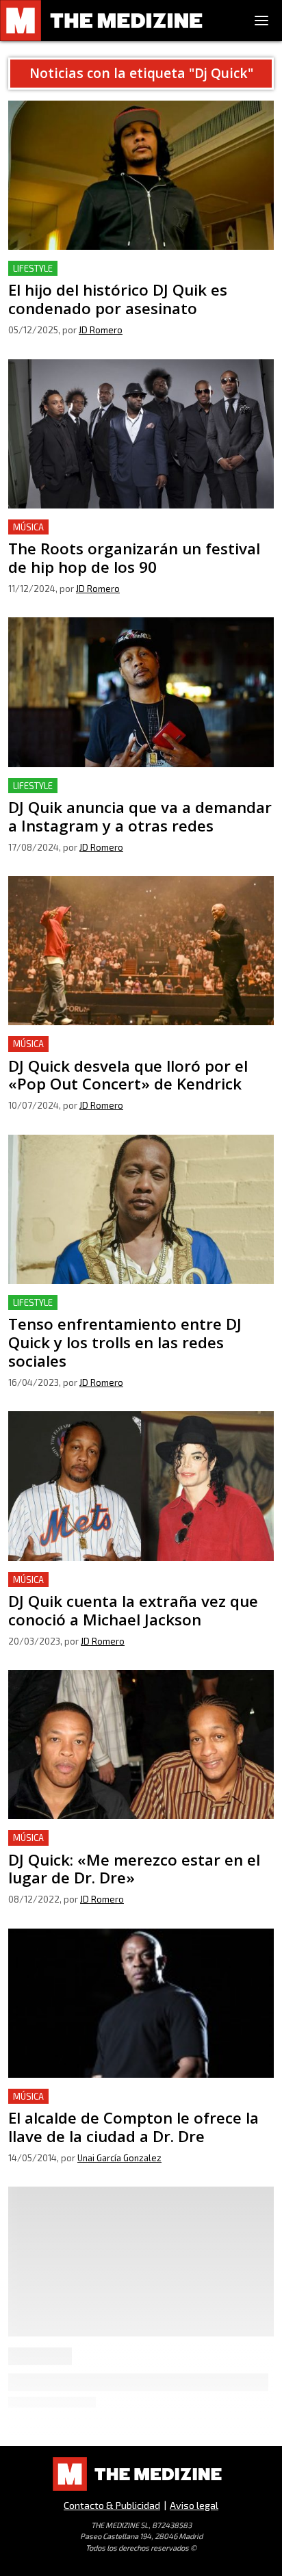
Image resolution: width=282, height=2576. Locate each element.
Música (28, 527)
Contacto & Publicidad (112, 2505)
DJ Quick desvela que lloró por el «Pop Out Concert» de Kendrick (136, 1052)
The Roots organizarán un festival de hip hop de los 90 (136, 536)
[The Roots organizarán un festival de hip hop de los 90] (141, 434)
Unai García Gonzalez (119, 2158)
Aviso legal (194, 2505)
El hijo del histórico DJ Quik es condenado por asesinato (120, 277)
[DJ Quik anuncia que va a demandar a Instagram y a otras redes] (141, 692)
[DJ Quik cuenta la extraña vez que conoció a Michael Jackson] (141, 1486)
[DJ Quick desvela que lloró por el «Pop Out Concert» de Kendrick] (141, 951)
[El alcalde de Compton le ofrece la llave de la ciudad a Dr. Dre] (141, 2003)
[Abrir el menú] (261, 21)
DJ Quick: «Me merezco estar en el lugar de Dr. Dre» (136, 1838)
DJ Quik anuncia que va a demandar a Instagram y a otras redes (132, 794)
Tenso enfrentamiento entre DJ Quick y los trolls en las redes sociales (135, 1311)
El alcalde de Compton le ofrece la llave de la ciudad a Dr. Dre (137, 2105)
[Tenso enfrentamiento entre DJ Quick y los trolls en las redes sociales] (141, 1209)
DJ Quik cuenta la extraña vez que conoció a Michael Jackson (136, 1588)
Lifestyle (33, 268)
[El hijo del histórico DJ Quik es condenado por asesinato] (141, 175)
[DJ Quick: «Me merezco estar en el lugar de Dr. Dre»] (141, 1744)
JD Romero (101, 330)
